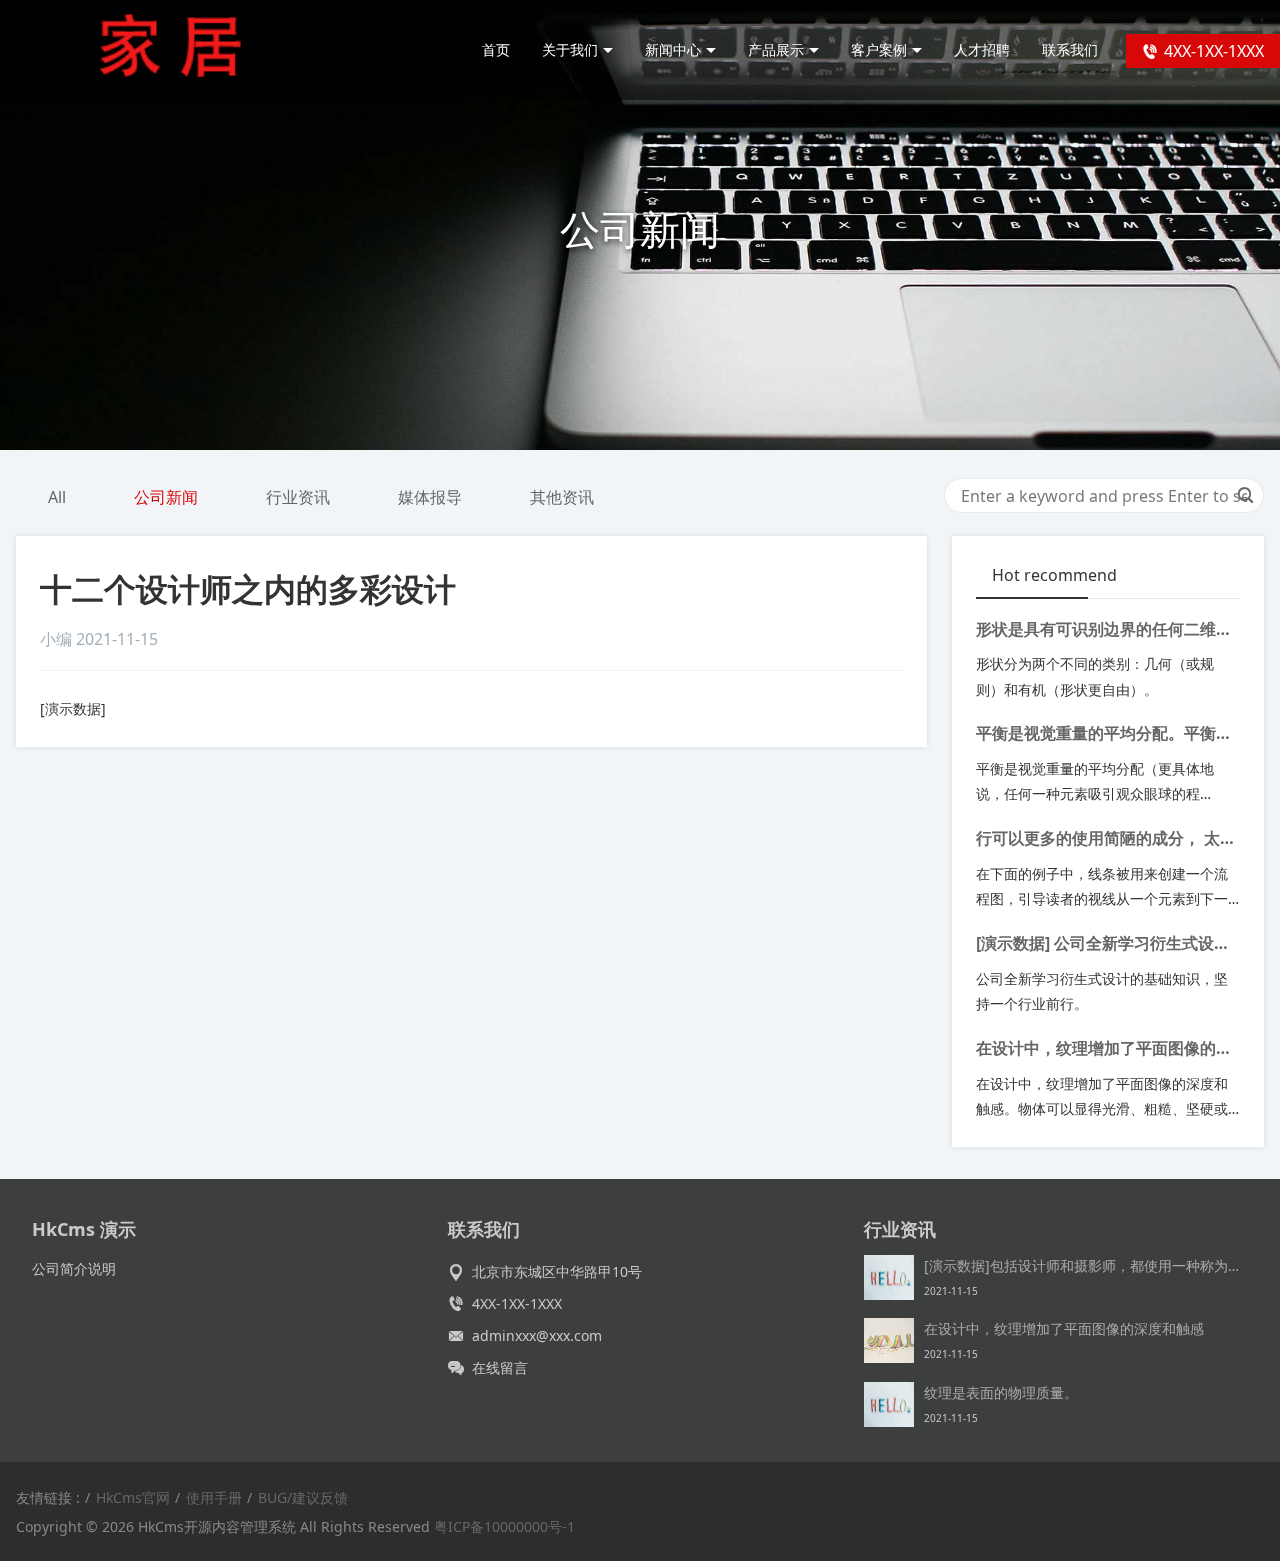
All (57, 497)
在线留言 (500, 1367)
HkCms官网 (133, 1497)
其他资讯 (562, 497)
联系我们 (1070, 49)
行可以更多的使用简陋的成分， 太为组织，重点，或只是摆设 (1106, 840)
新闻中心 (673, 49)
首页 (496, 49)
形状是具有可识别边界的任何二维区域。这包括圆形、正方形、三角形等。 (1104, 631)
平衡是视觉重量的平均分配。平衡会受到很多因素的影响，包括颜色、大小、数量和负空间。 (1104, 735)
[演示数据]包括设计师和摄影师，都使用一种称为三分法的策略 (1086, 1265)
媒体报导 (430, 497)
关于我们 (570, 49)
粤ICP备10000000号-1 (504, 1526)
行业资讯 (298, 497)
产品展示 (776, 49)
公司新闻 (166, 497)
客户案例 (879, 49)
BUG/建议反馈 (303, 1497)
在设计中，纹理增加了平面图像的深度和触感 (1104, 1050)
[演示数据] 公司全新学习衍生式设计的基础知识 (1103, 945)
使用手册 (214, 1497)
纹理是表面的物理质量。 (1001, 1392)
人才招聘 (982, 49)
